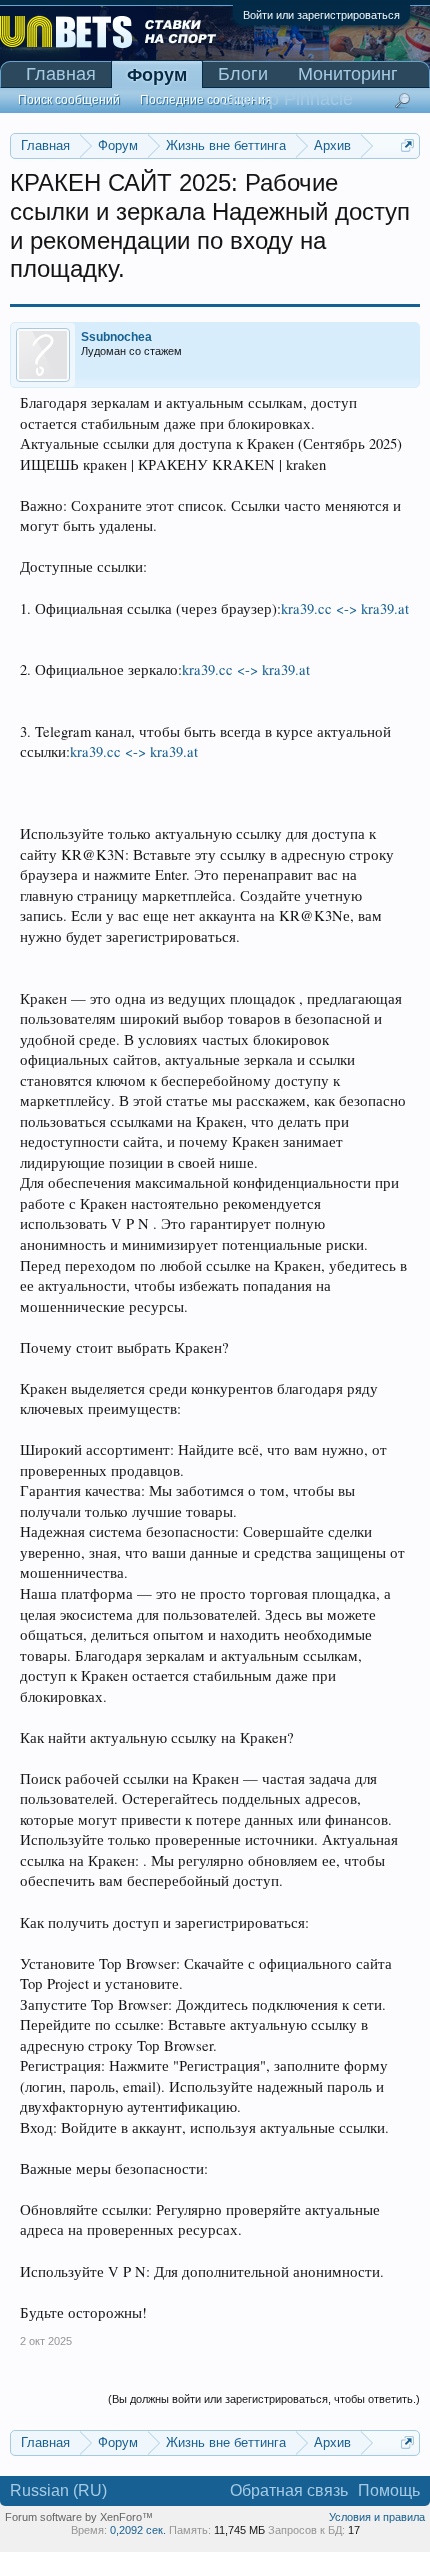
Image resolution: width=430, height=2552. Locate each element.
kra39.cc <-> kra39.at (345, 608)
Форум (157, 75)
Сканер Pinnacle (285, 99)
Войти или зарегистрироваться (321, 15)
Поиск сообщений (69, 100)
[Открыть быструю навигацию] (407, 145)
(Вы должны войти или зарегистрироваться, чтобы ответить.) (264, 2399)
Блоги (243, 74)
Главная (61, 74)
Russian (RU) (58, 2490)
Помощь (389, 2490)
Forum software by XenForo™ (79, 2517)
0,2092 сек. (138, 2530)
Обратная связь (289, 2490)
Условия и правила (377, 2517)
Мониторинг (348, 74)
